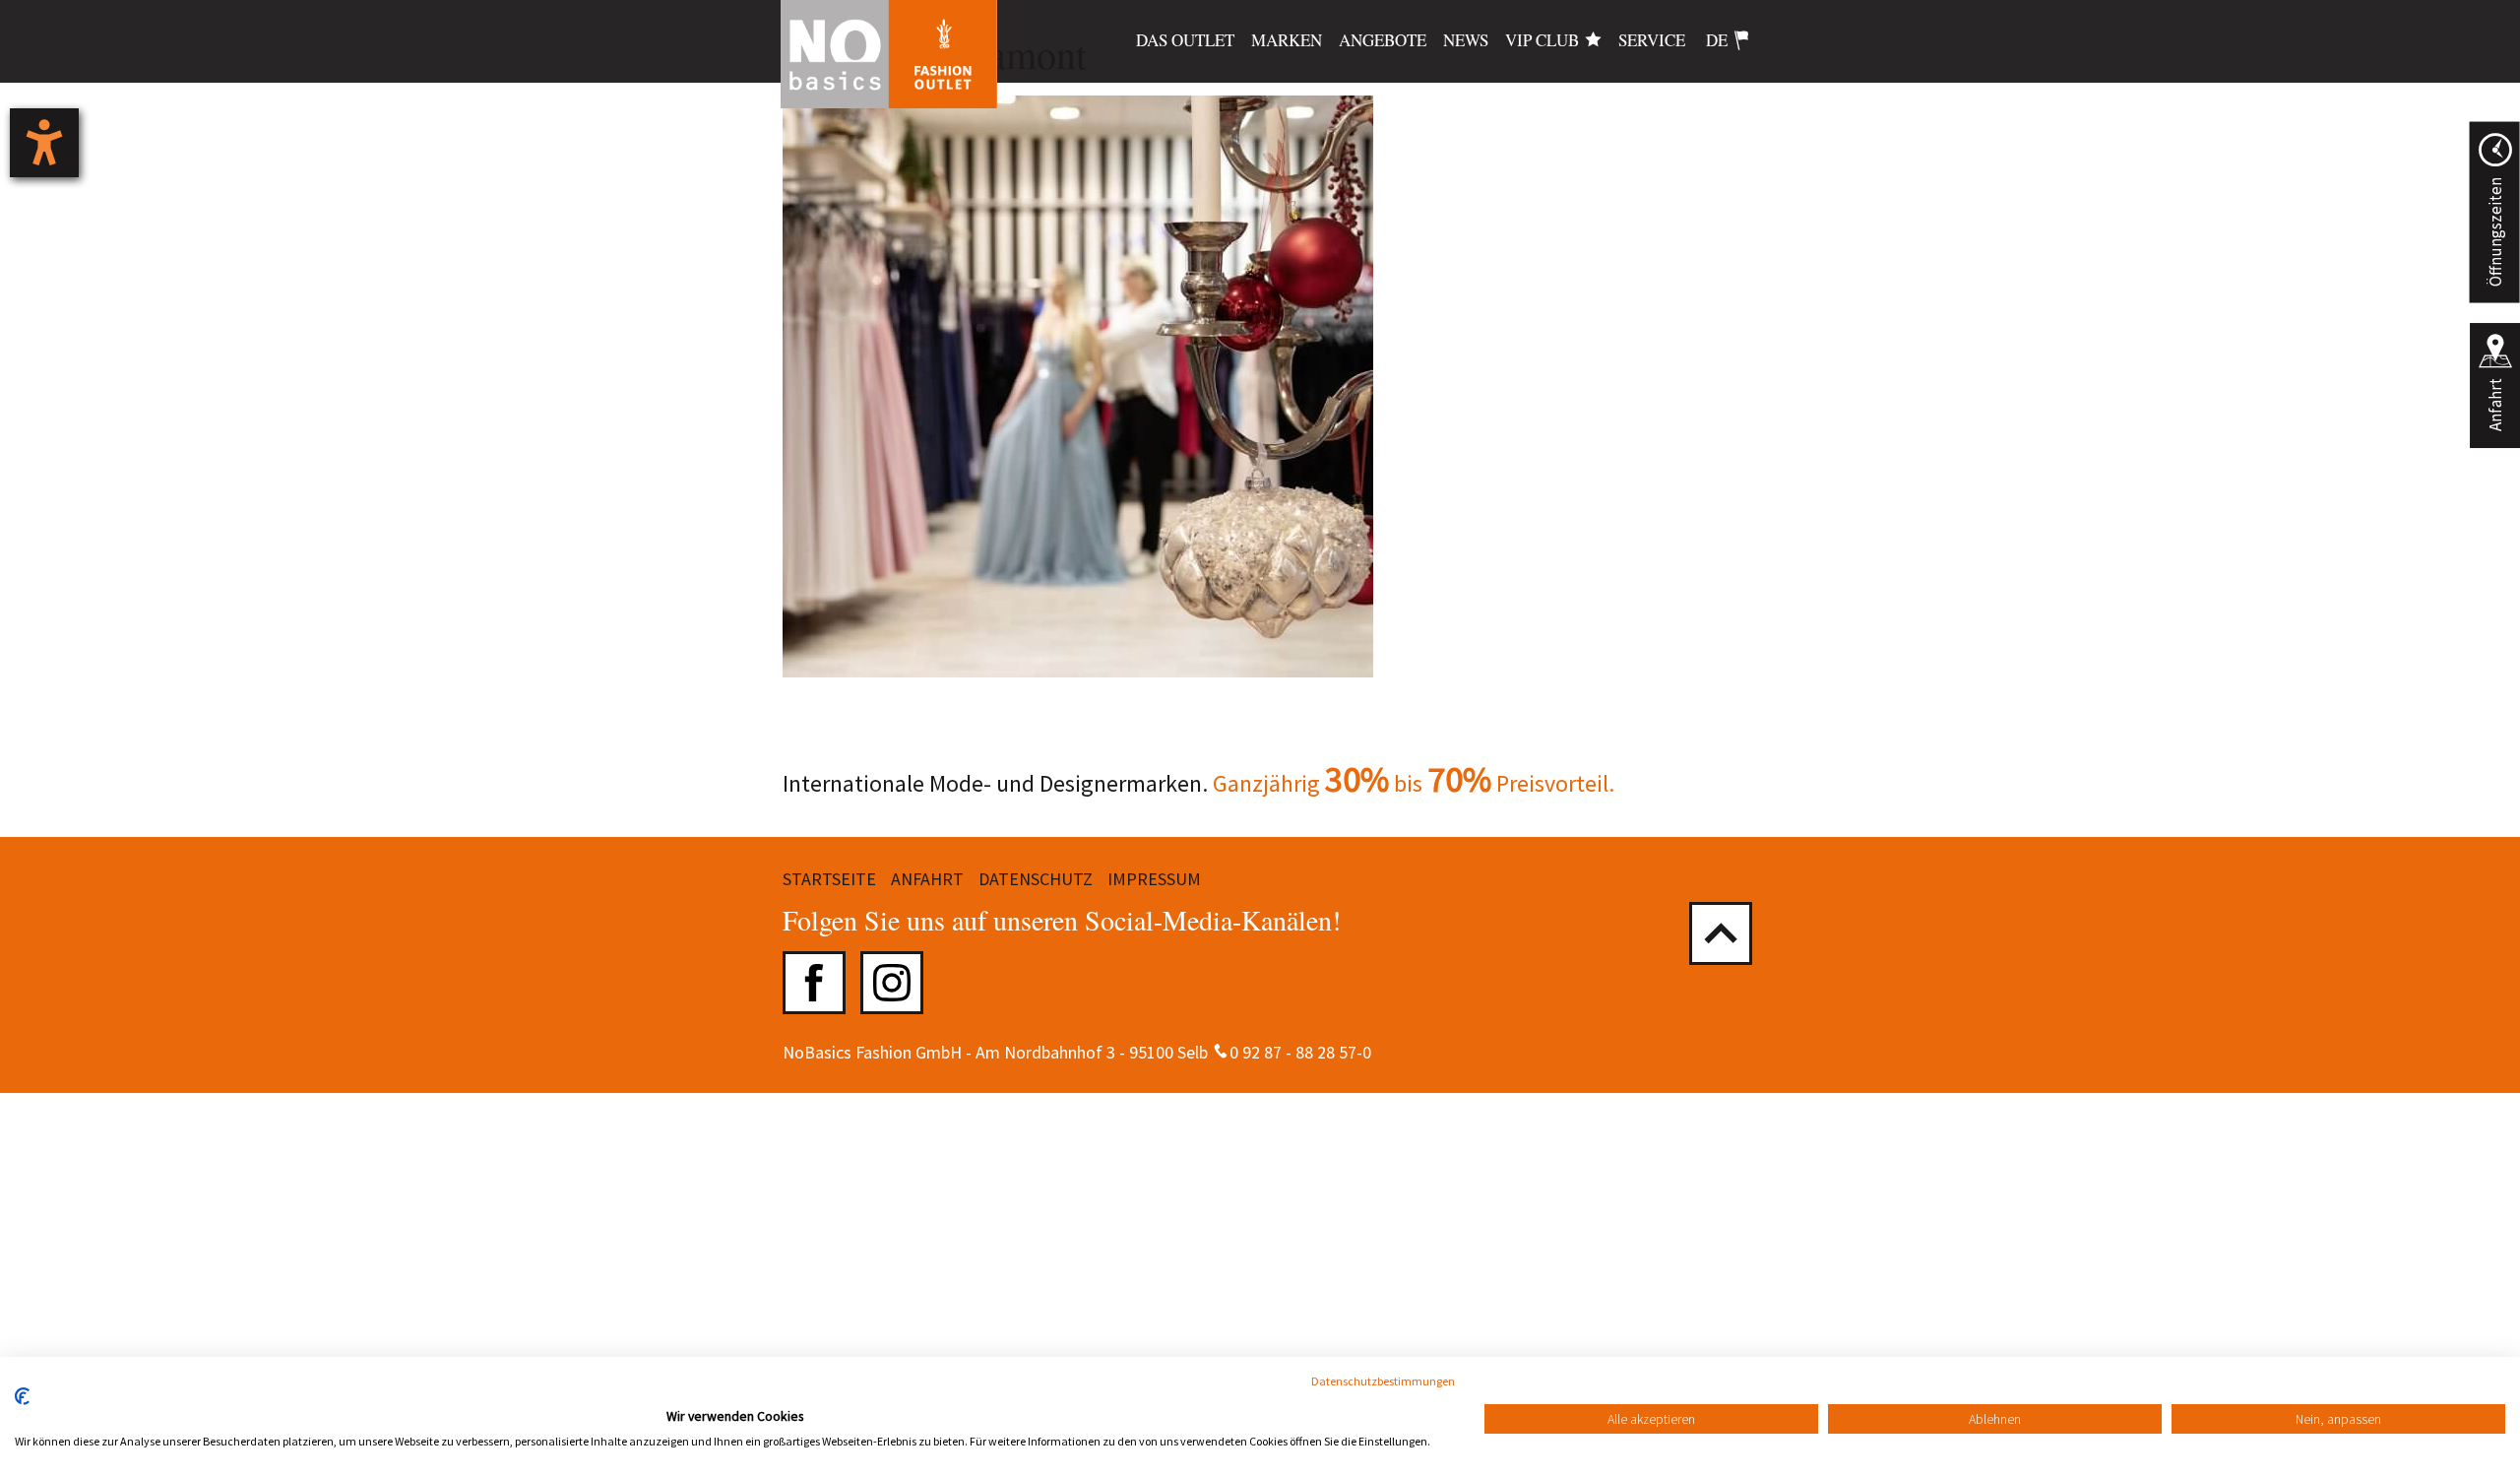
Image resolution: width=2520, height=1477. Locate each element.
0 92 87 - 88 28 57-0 (1300, 1052)
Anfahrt (2495, 405)
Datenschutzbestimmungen (1383, 1381)
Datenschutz (1036, 879)
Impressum (1154, 879)
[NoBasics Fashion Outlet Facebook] (814, 983)
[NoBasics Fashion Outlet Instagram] (892, 983)
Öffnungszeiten (2494, 232)
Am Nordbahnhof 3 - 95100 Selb (1092, 1052)
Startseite (829, 879)
